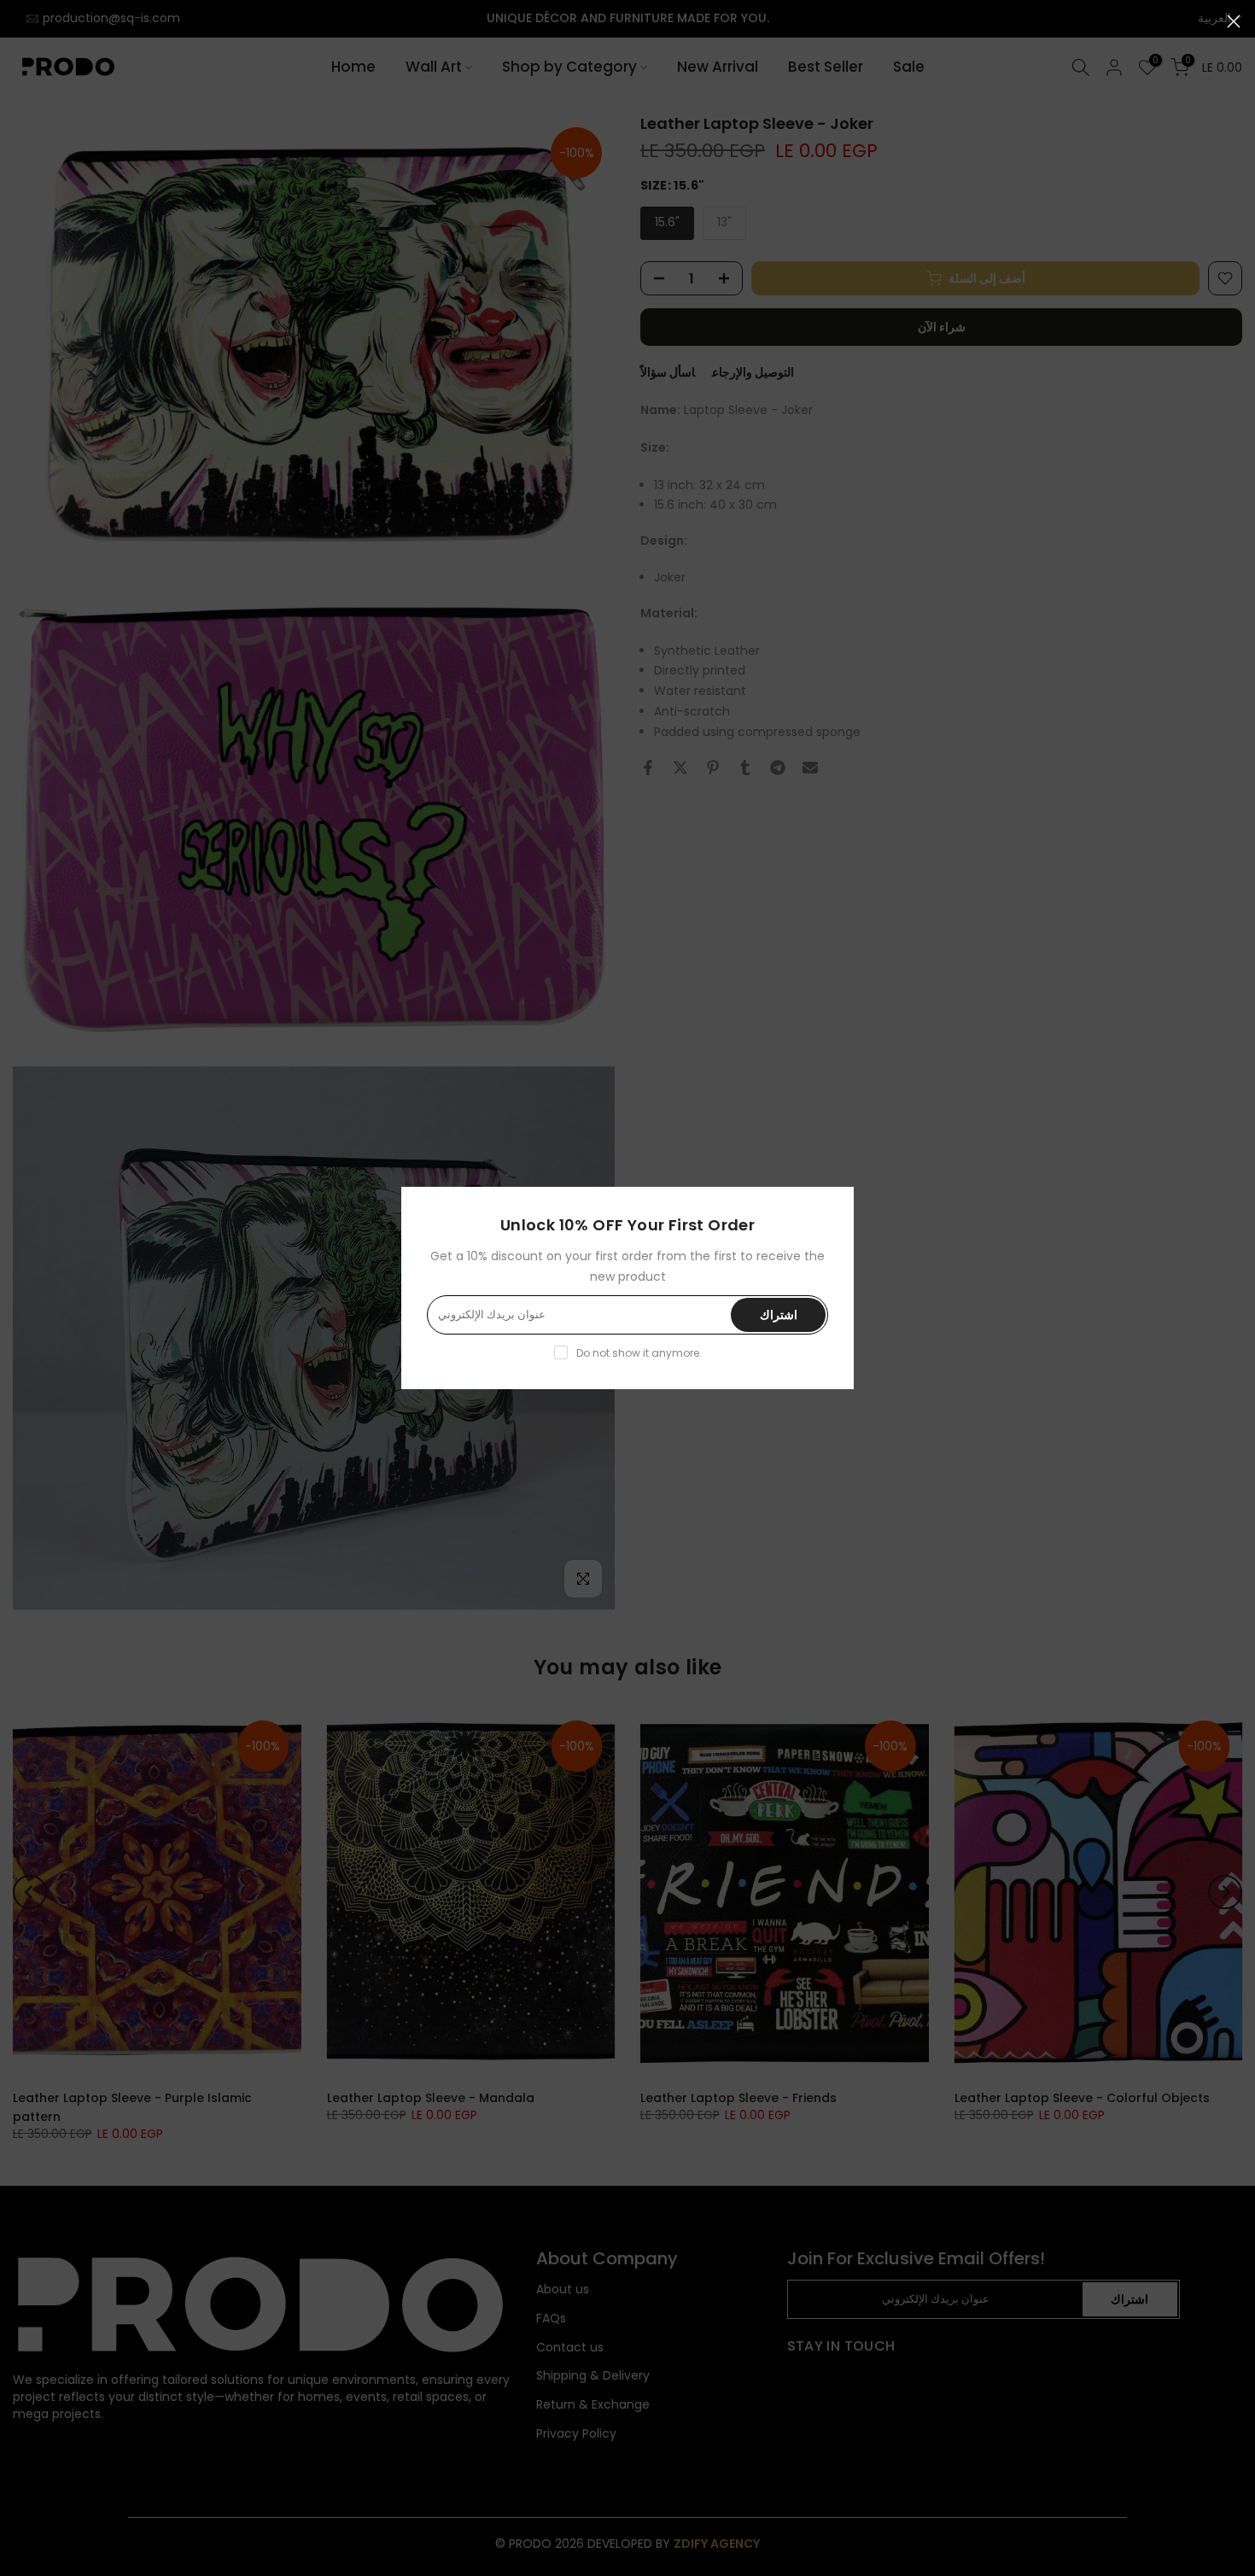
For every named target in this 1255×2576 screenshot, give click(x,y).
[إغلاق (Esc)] (1234, 21)
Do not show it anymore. (639, 1353)
